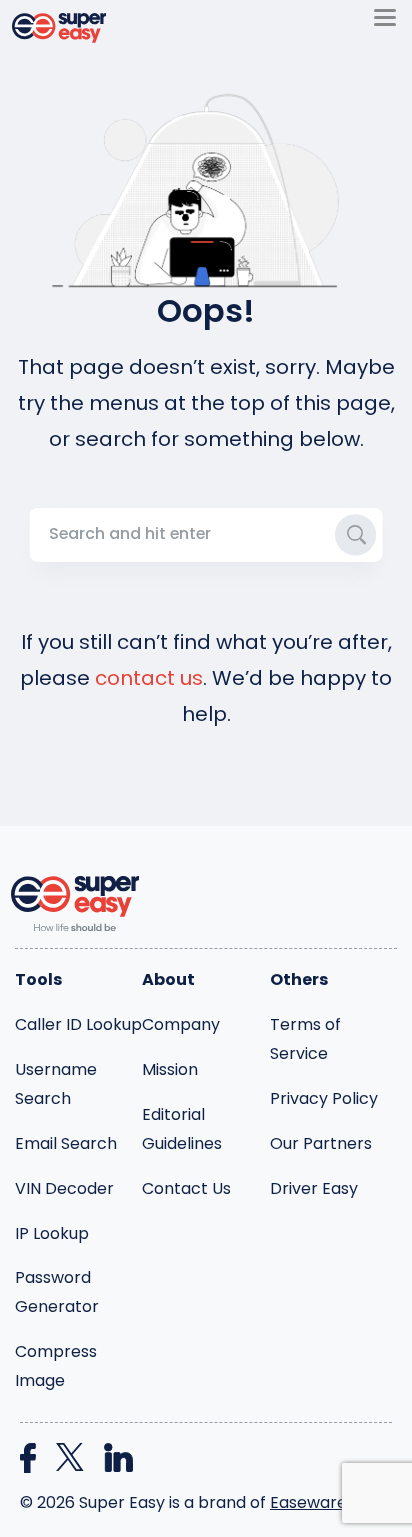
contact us (149, 678)
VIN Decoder (64, 1188)
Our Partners (321, 1143)
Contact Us (186, 1188)
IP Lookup (52, 1233)
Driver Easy (314, 1188)
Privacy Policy (324, 1098)
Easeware (308, 1502)
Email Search (66, 1143)
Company (181, 1024)
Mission (170, 1069)
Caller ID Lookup (78, 1024)
